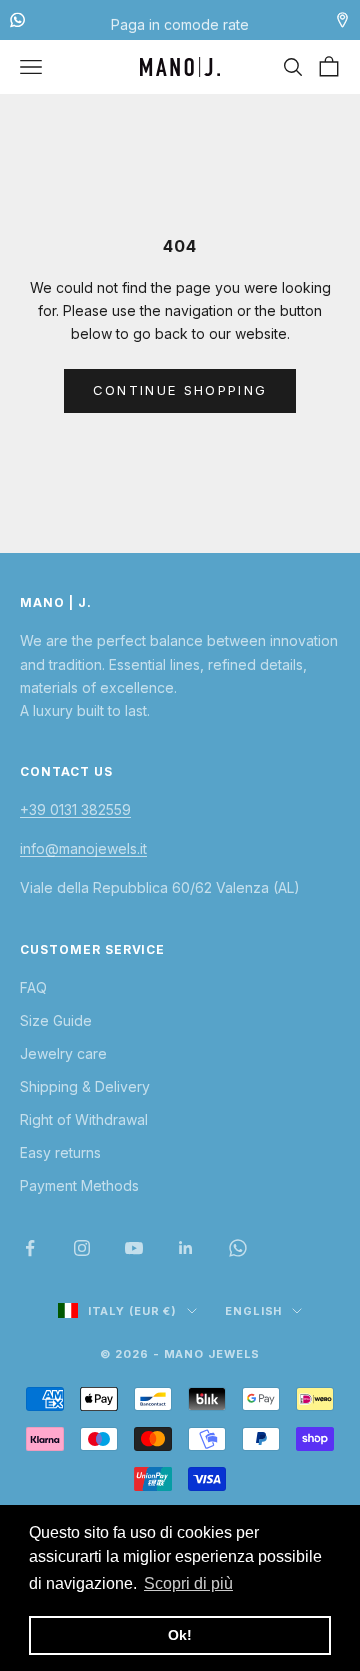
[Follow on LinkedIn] (186, 1248)
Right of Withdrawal (84, 1119)
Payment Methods (79, 1185)
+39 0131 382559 (75, 809)
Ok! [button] (180, 1635)
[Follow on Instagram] (82, 1248)
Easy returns (60, 1152)
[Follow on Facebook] (30, 1248)
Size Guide (56, 1020)
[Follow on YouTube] (134, 1248)
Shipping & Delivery (85, 1086)
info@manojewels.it (83, 848)
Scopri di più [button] (188, 1583)
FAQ (33, 987)
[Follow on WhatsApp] (238, 1248)
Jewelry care (63, 1053)
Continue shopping (180, 390)
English (253, 1311)
